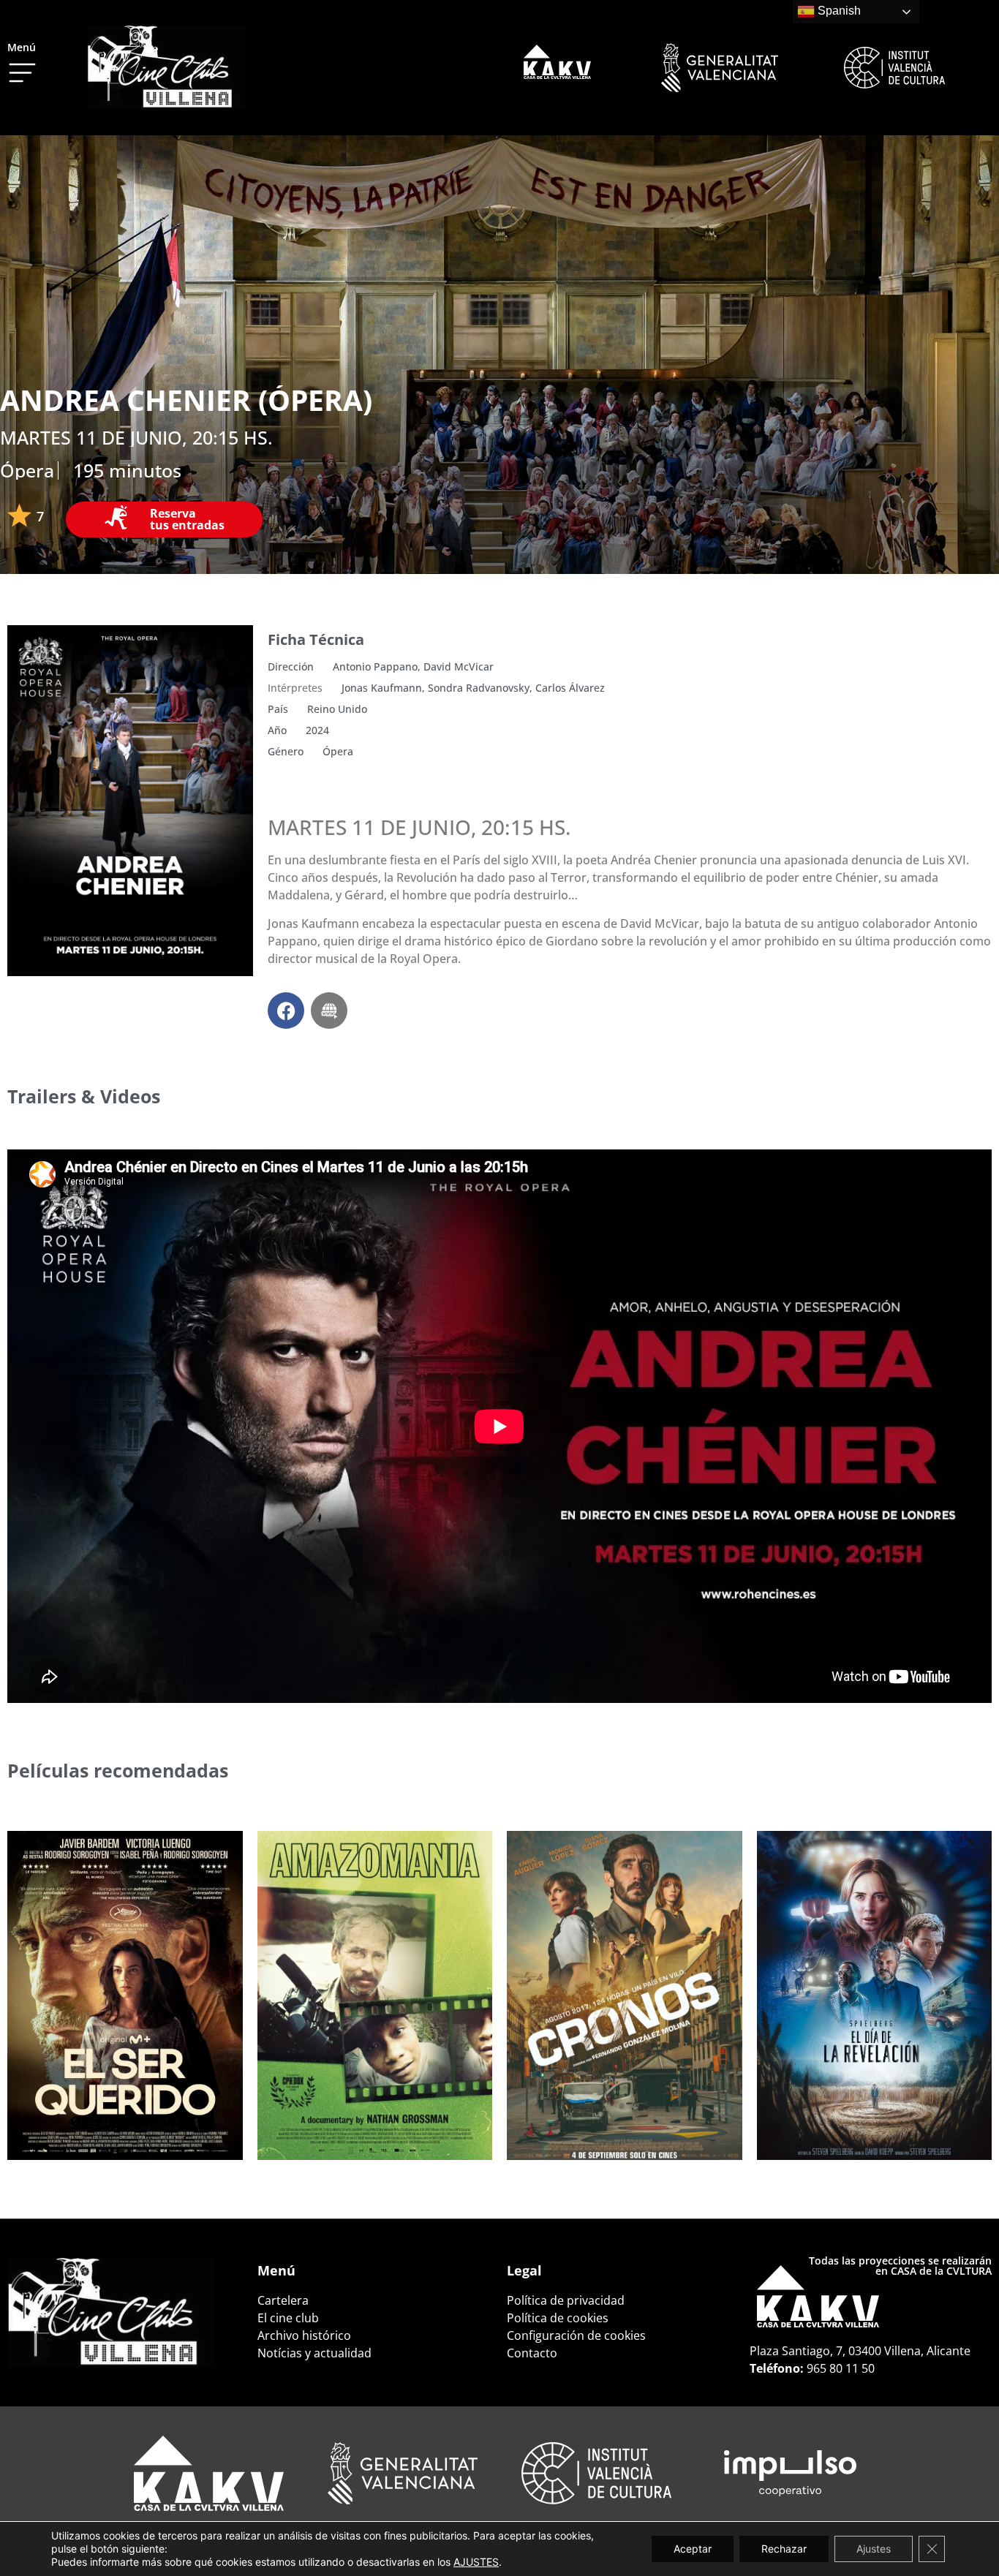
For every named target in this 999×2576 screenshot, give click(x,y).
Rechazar (784, 2549)
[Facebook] (286, 1011)
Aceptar (693, 2549)
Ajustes (874, 2549)
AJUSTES (476, 2562)
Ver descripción (82, 2121)
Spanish (838, 11)
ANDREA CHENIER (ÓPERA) (186, 400)
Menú (22, 47)
